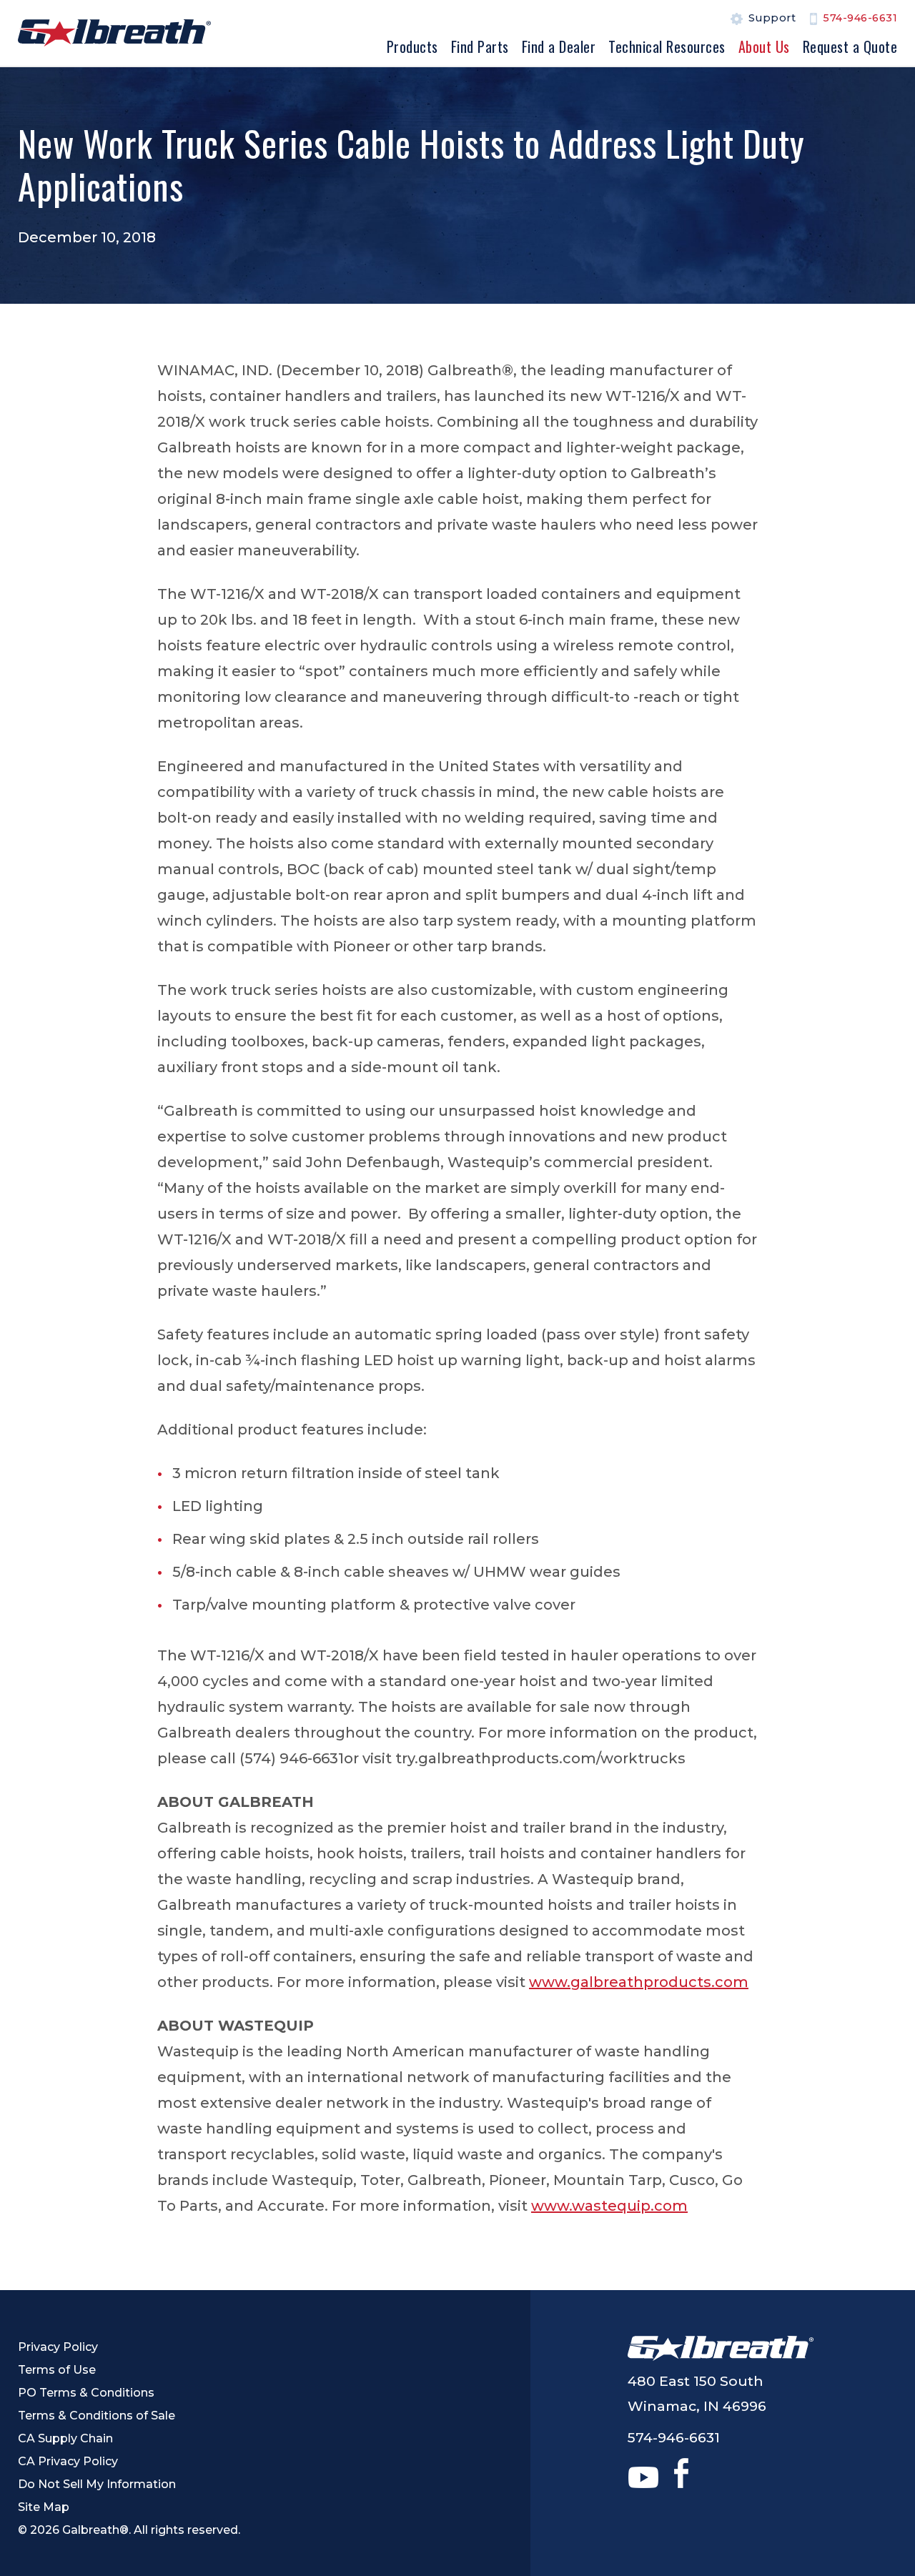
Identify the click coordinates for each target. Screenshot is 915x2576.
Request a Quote (850, 46)
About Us (764, 46)
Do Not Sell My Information (97, 2484)
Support (772, 19)
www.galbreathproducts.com (639, 1982)
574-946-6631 (860, 19)
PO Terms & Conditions (86, 2393)
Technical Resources (667, 46)
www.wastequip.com (609, 2206)
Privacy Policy (58, 2347)
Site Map (44, 2507)
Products (412, 46)
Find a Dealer (559, 46)
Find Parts (480, 46)
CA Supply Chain (65, 2438)
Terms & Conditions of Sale (97, 2416)
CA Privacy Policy (68, 2461)
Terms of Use (57, 2370)
